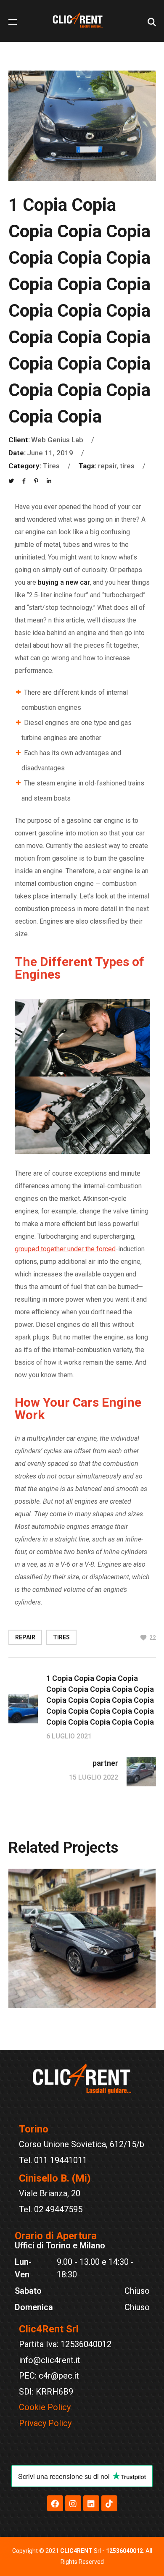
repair (25, 1637)
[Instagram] (73, 2503)
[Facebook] (55, 2503)
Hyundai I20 (68, 2006)
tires (61, 1637)
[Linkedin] (91, 2503)
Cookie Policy (45, 2407)
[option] (82, 1945)
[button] (152, 21)
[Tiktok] (109, 2503)
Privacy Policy (45, 2423)
